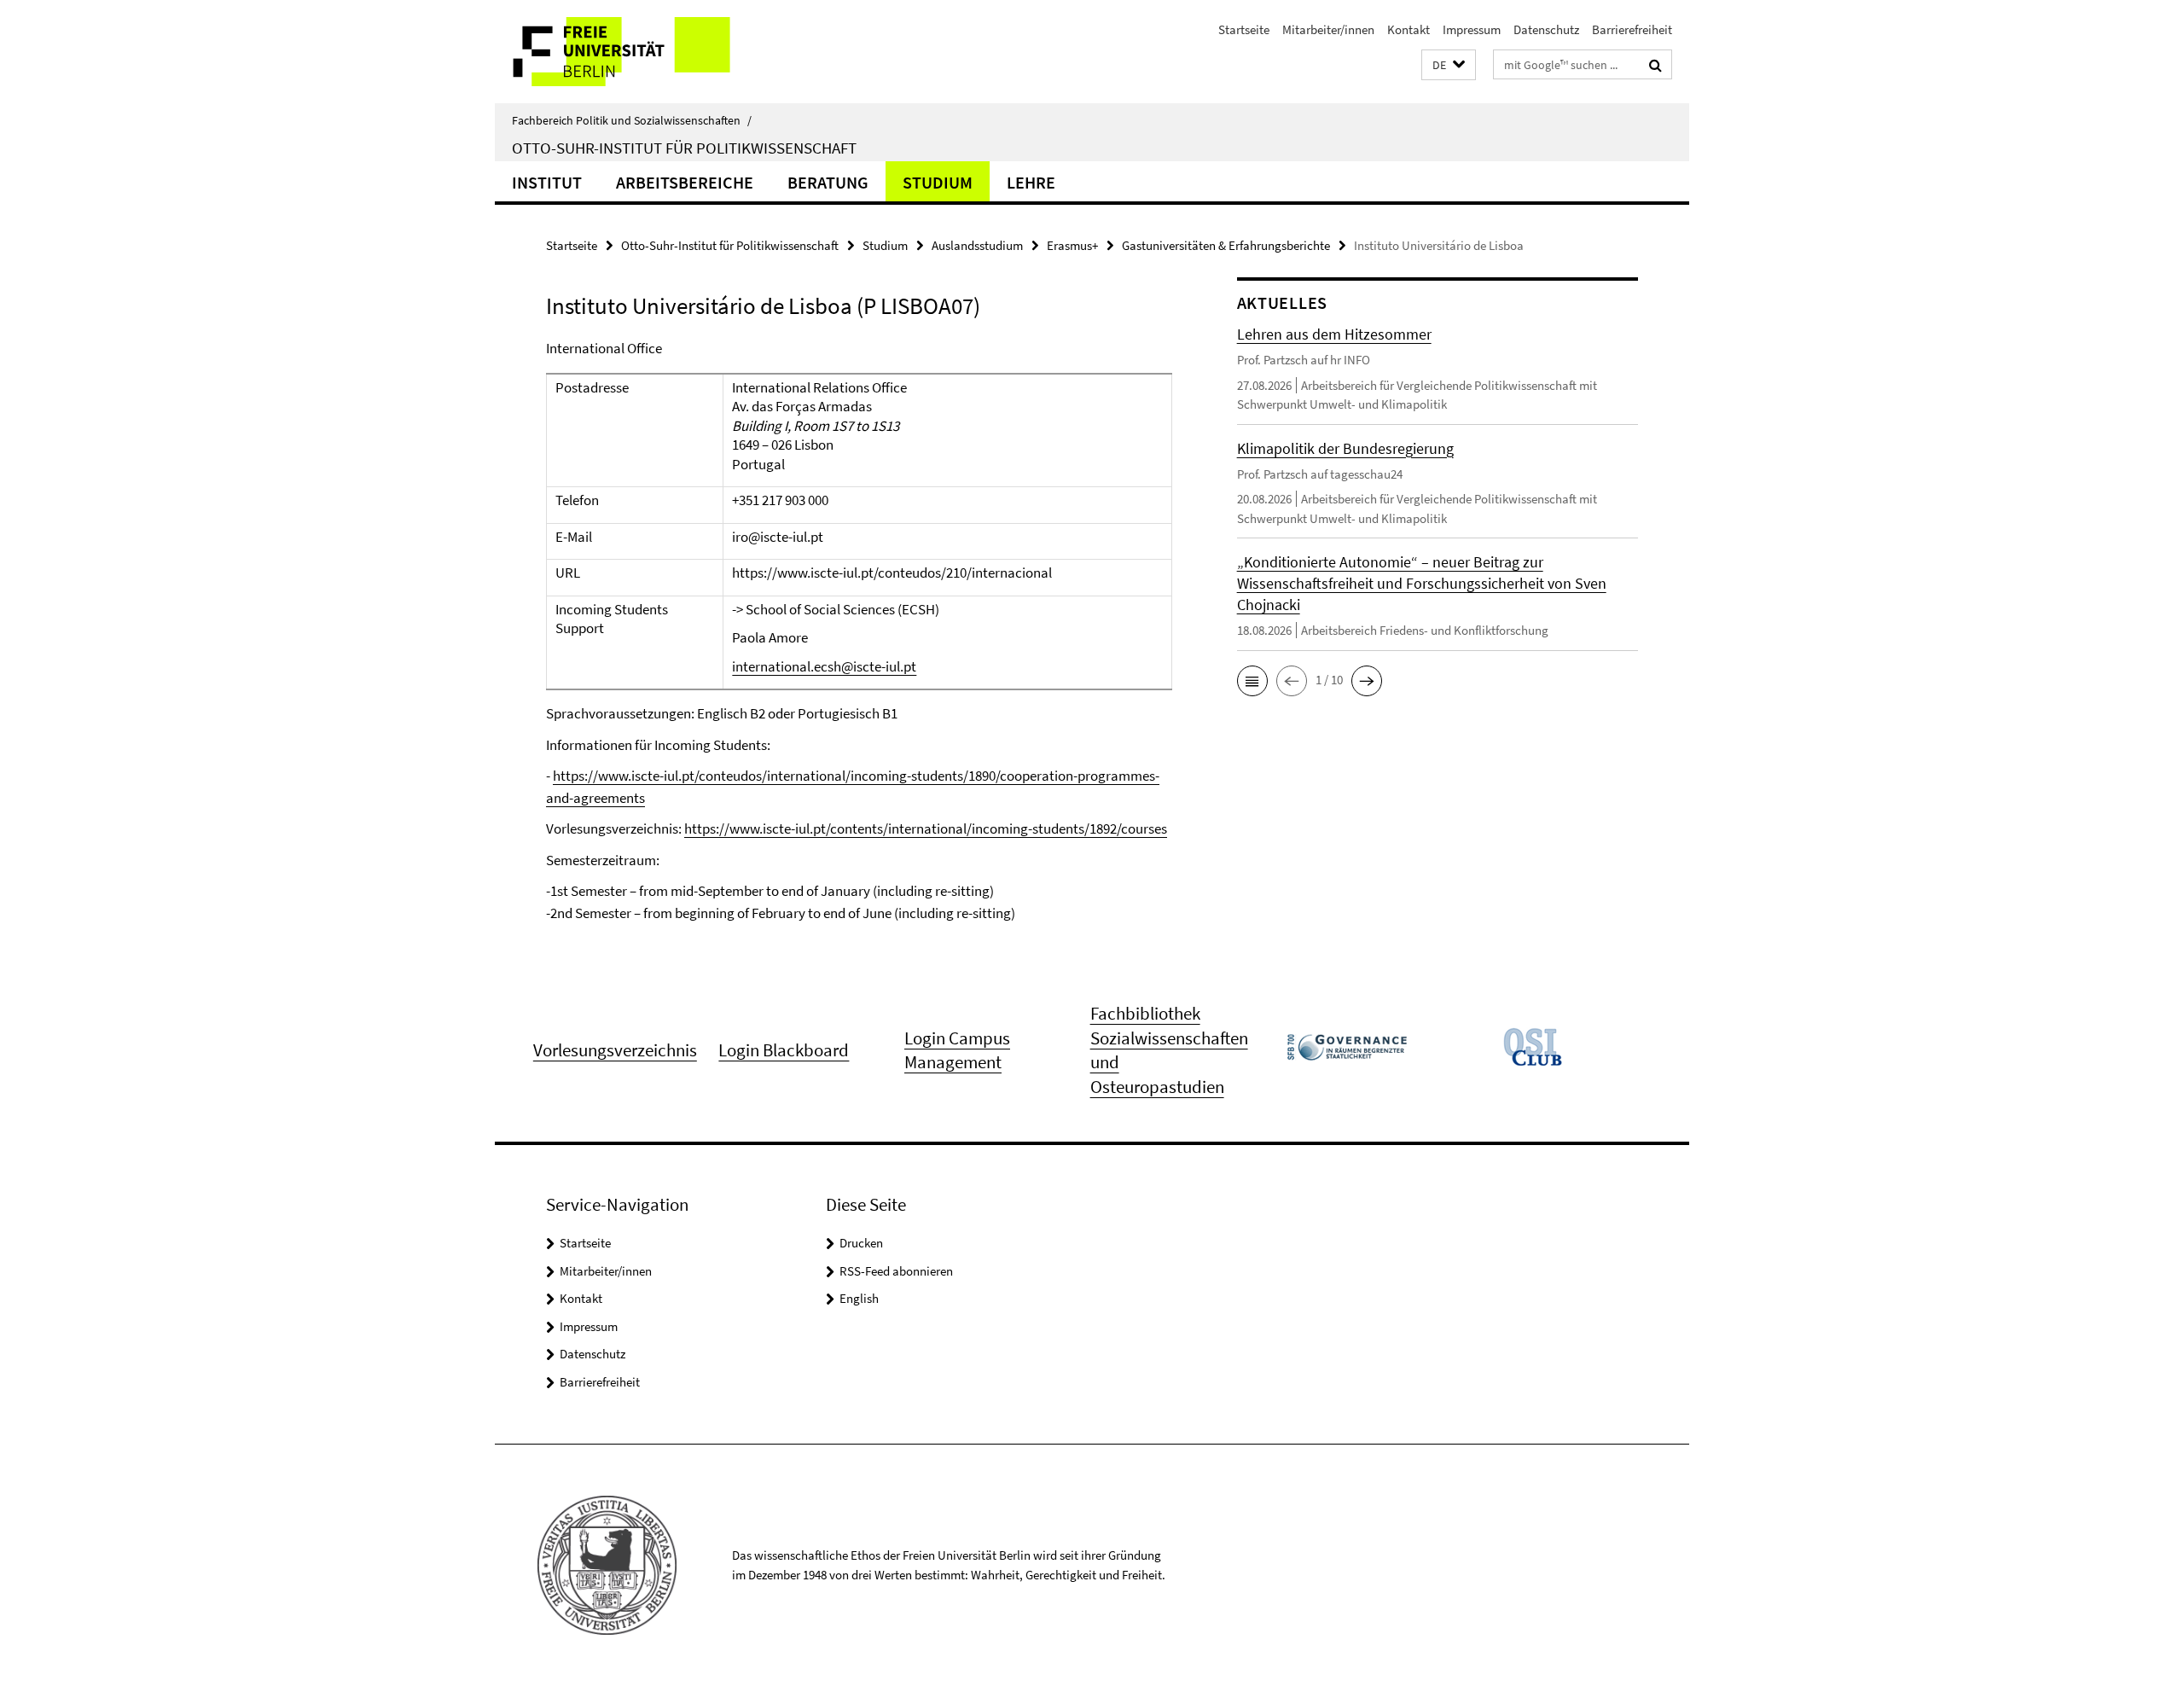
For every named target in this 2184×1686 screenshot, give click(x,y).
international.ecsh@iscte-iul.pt (824, 666)
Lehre (1031, 182)
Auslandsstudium (977, 245)
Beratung (828, 182)
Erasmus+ (1072, 245)
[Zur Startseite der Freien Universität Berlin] (638, 52)
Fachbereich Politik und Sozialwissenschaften (632, 120)
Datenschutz (1546, 29)
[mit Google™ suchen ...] (1655, 65)
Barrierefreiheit (1632, 29)
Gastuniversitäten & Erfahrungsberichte (1226, 245)
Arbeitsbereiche (685, 182)
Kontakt (1409, 29)
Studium (938, 182)
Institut (547, 182)
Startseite (1244, 29)
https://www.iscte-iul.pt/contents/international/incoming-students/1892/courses (926, 828)
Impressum (1472, 29)
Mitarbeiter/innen (1328, 29)
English (859, 1298)
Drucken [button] (861, 1243)
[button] (1449, 65)
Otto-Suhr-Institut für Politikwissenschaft (684, 148)
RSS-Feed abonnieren (896, 1271)
